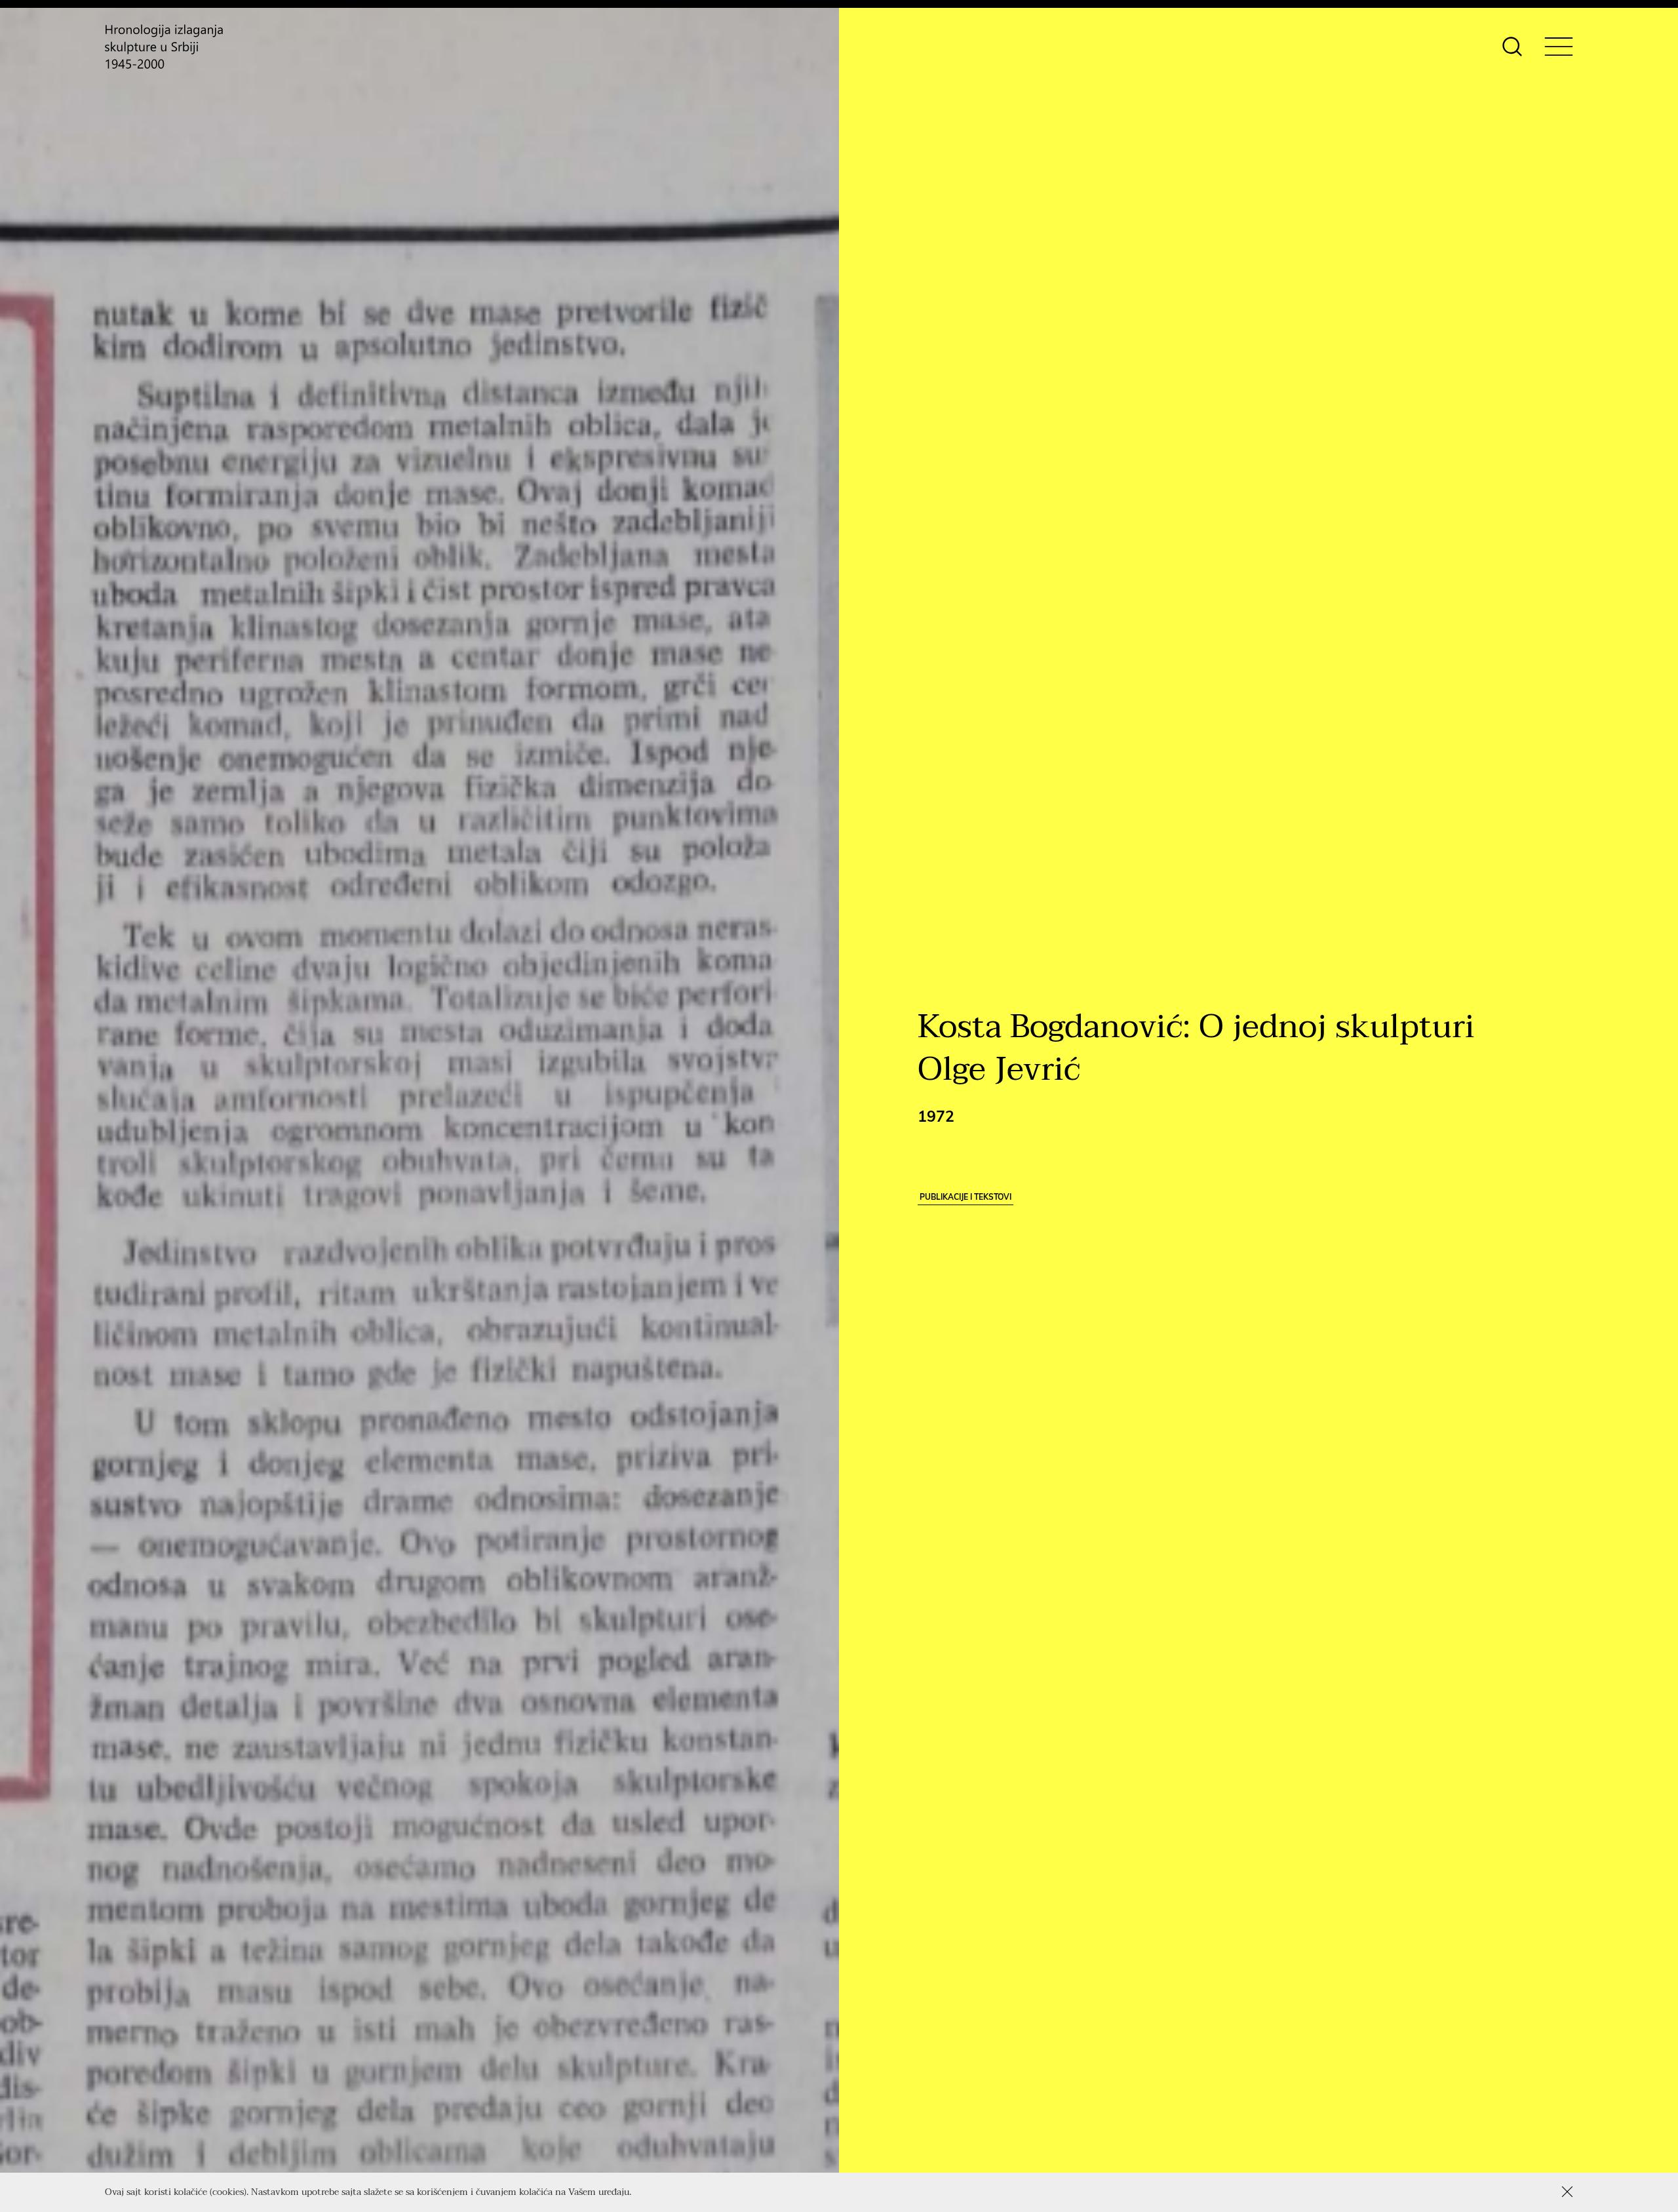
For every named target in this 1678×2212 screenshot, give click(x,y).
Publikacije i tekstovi (966, 1197)
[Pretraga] (1512, 47)
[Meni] (1559, 47)
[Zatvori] (1567, 2192)
